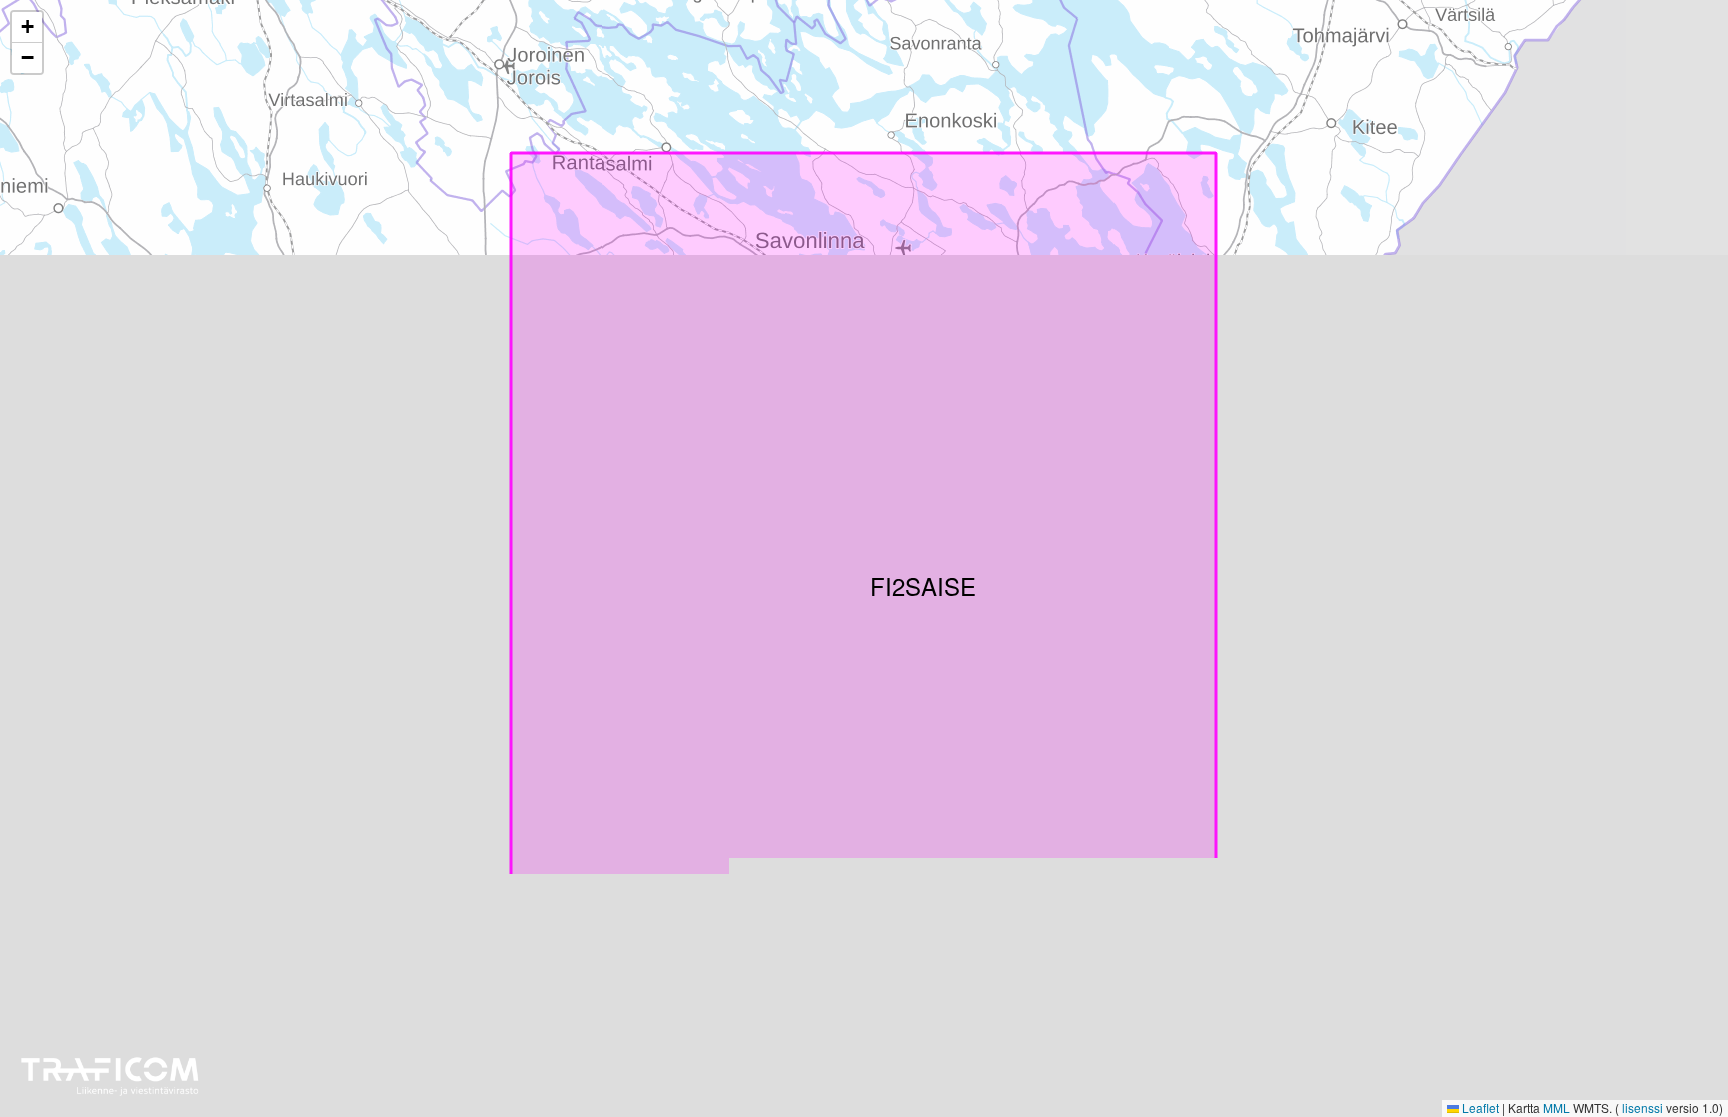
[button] (27, 27)
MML (1556, 1107)
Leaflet (1479, 1107)
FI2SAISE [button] (882, 580)
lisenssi (1642, 1107)
